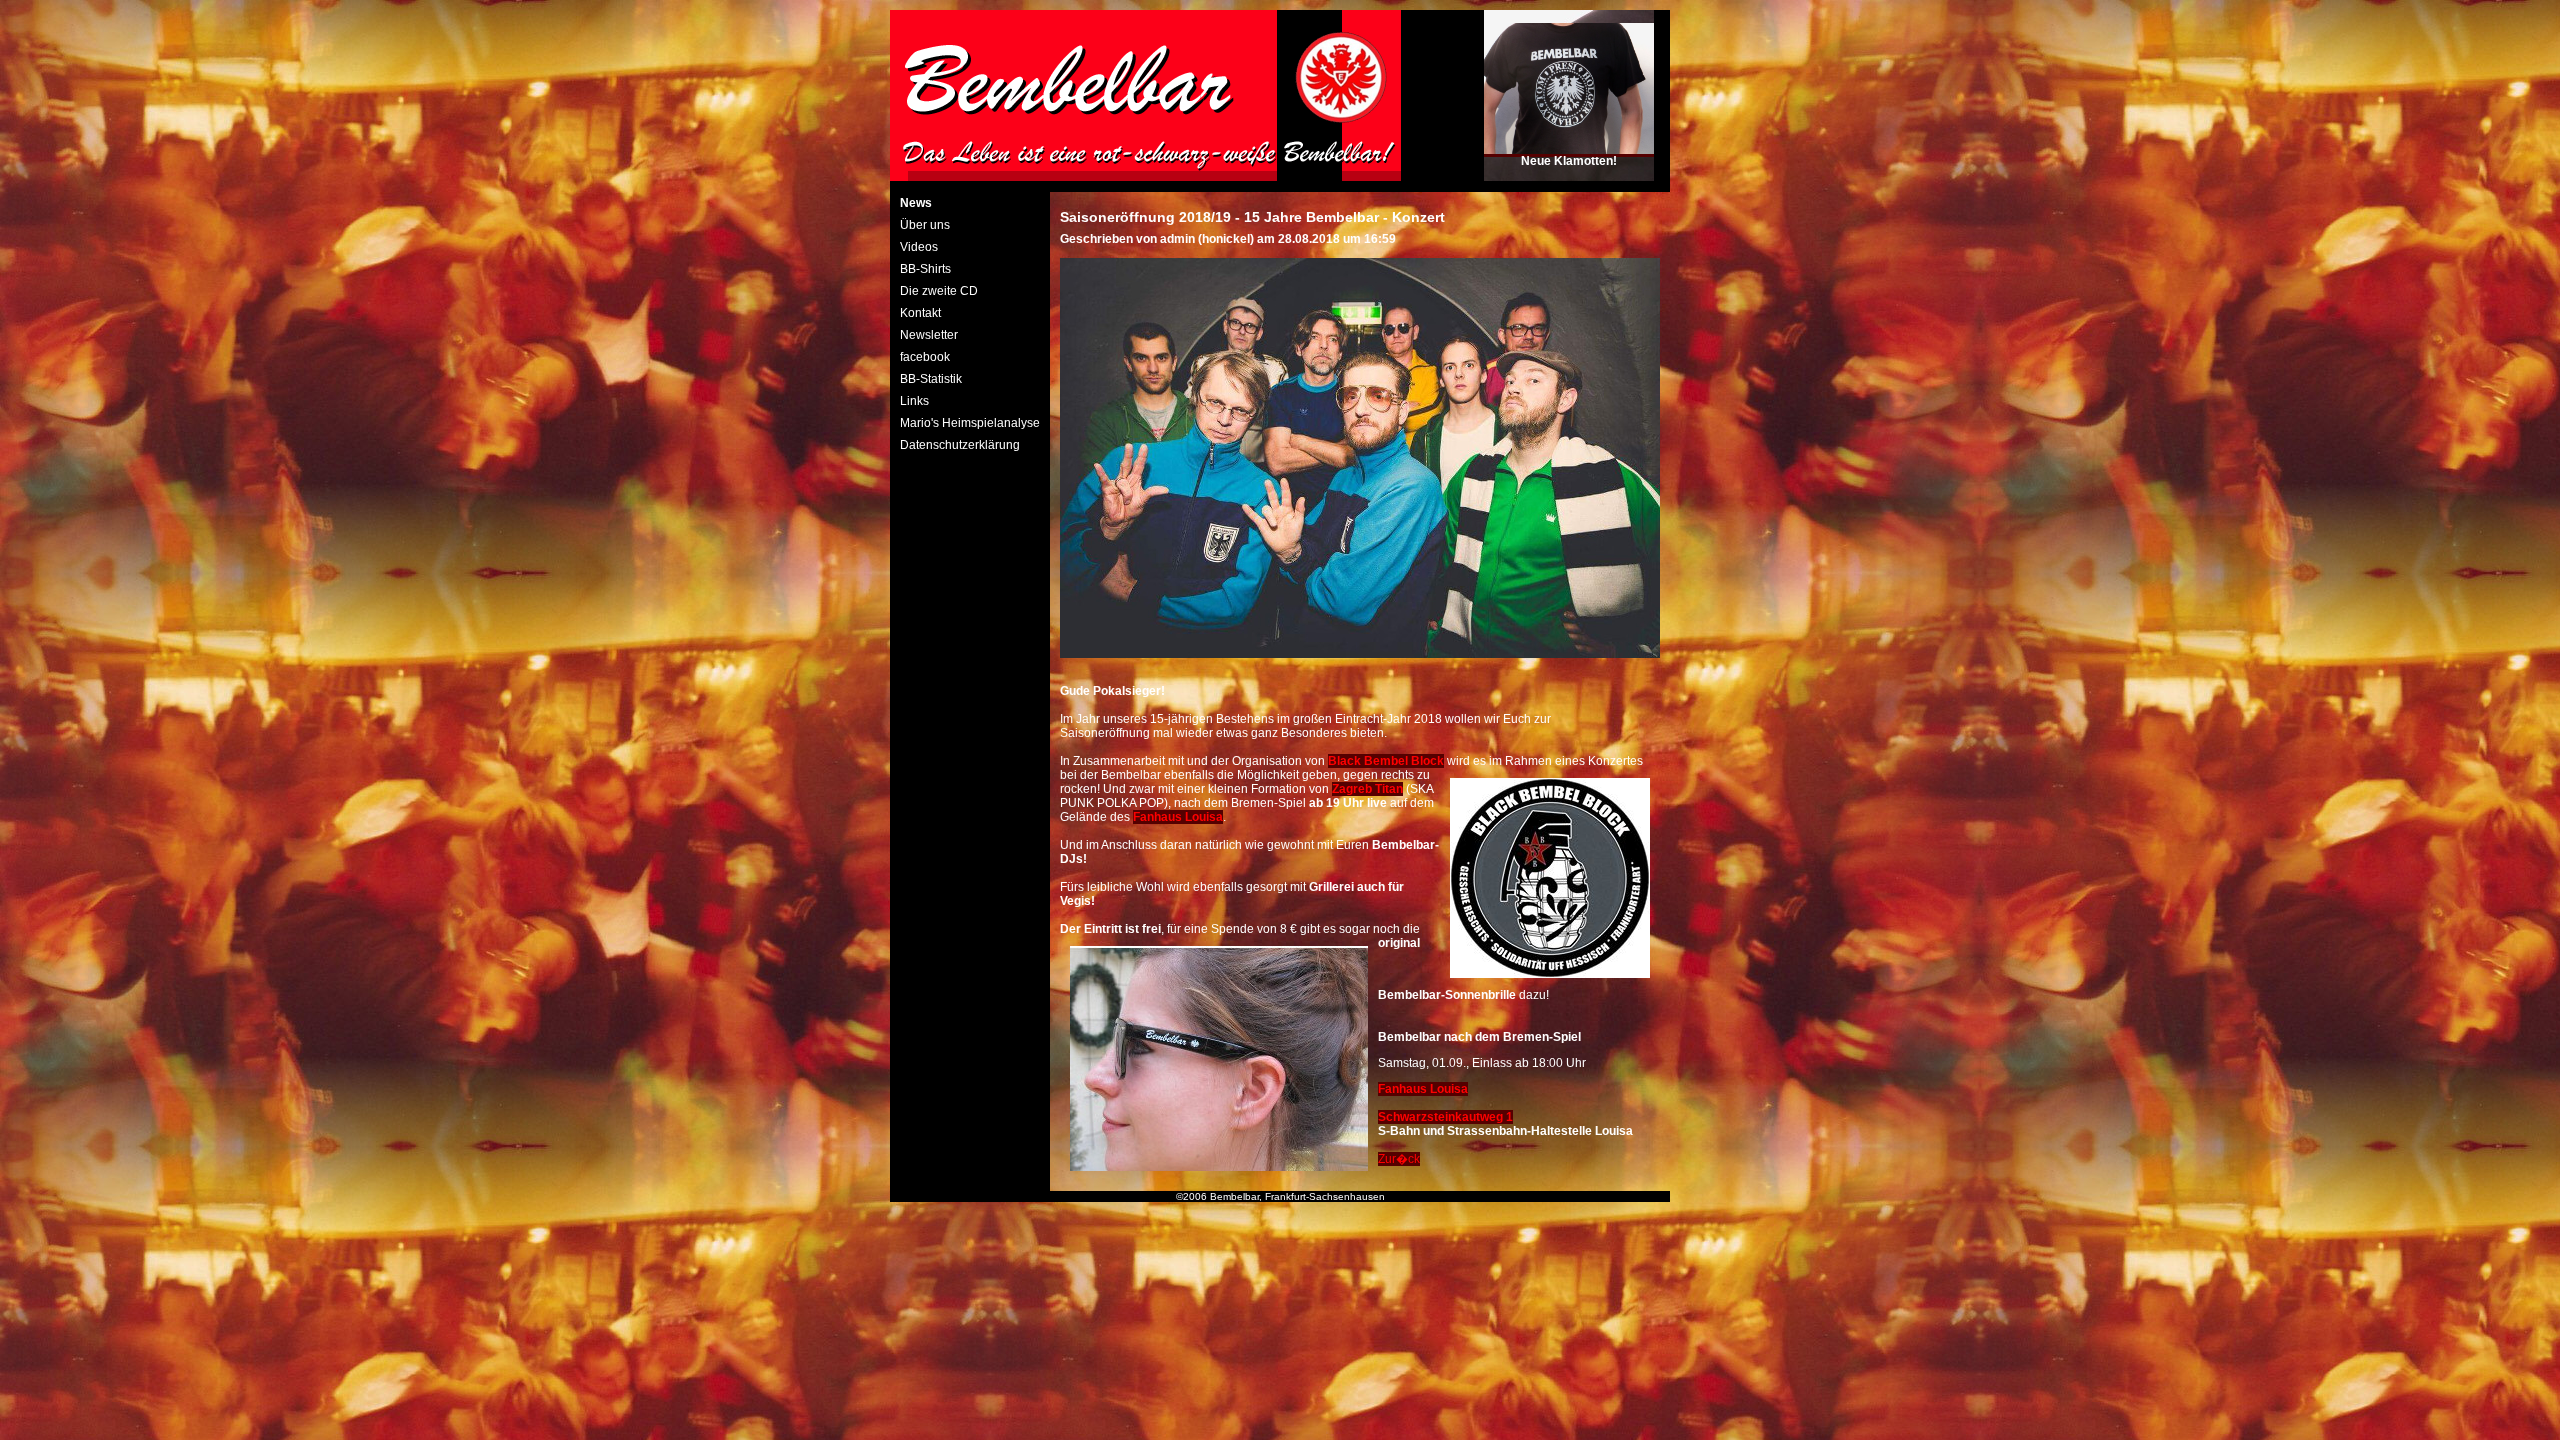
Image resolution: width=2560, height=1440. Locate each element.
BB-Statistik (931, 379)
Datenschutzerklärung (960, 445)
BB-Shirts (925, 269)
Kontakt (920, 313)
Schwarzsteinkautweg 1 (1445, 1117)
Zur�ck (1399, 1159)
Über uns (925, 225)
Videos (919, 247)
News (916, 203)
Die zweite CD (939, 291)
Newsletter (929, 335)
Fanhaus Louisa (1423, 1089)
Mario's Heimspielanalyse (970, 423)
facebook (925, 357)
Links (914, 401)
